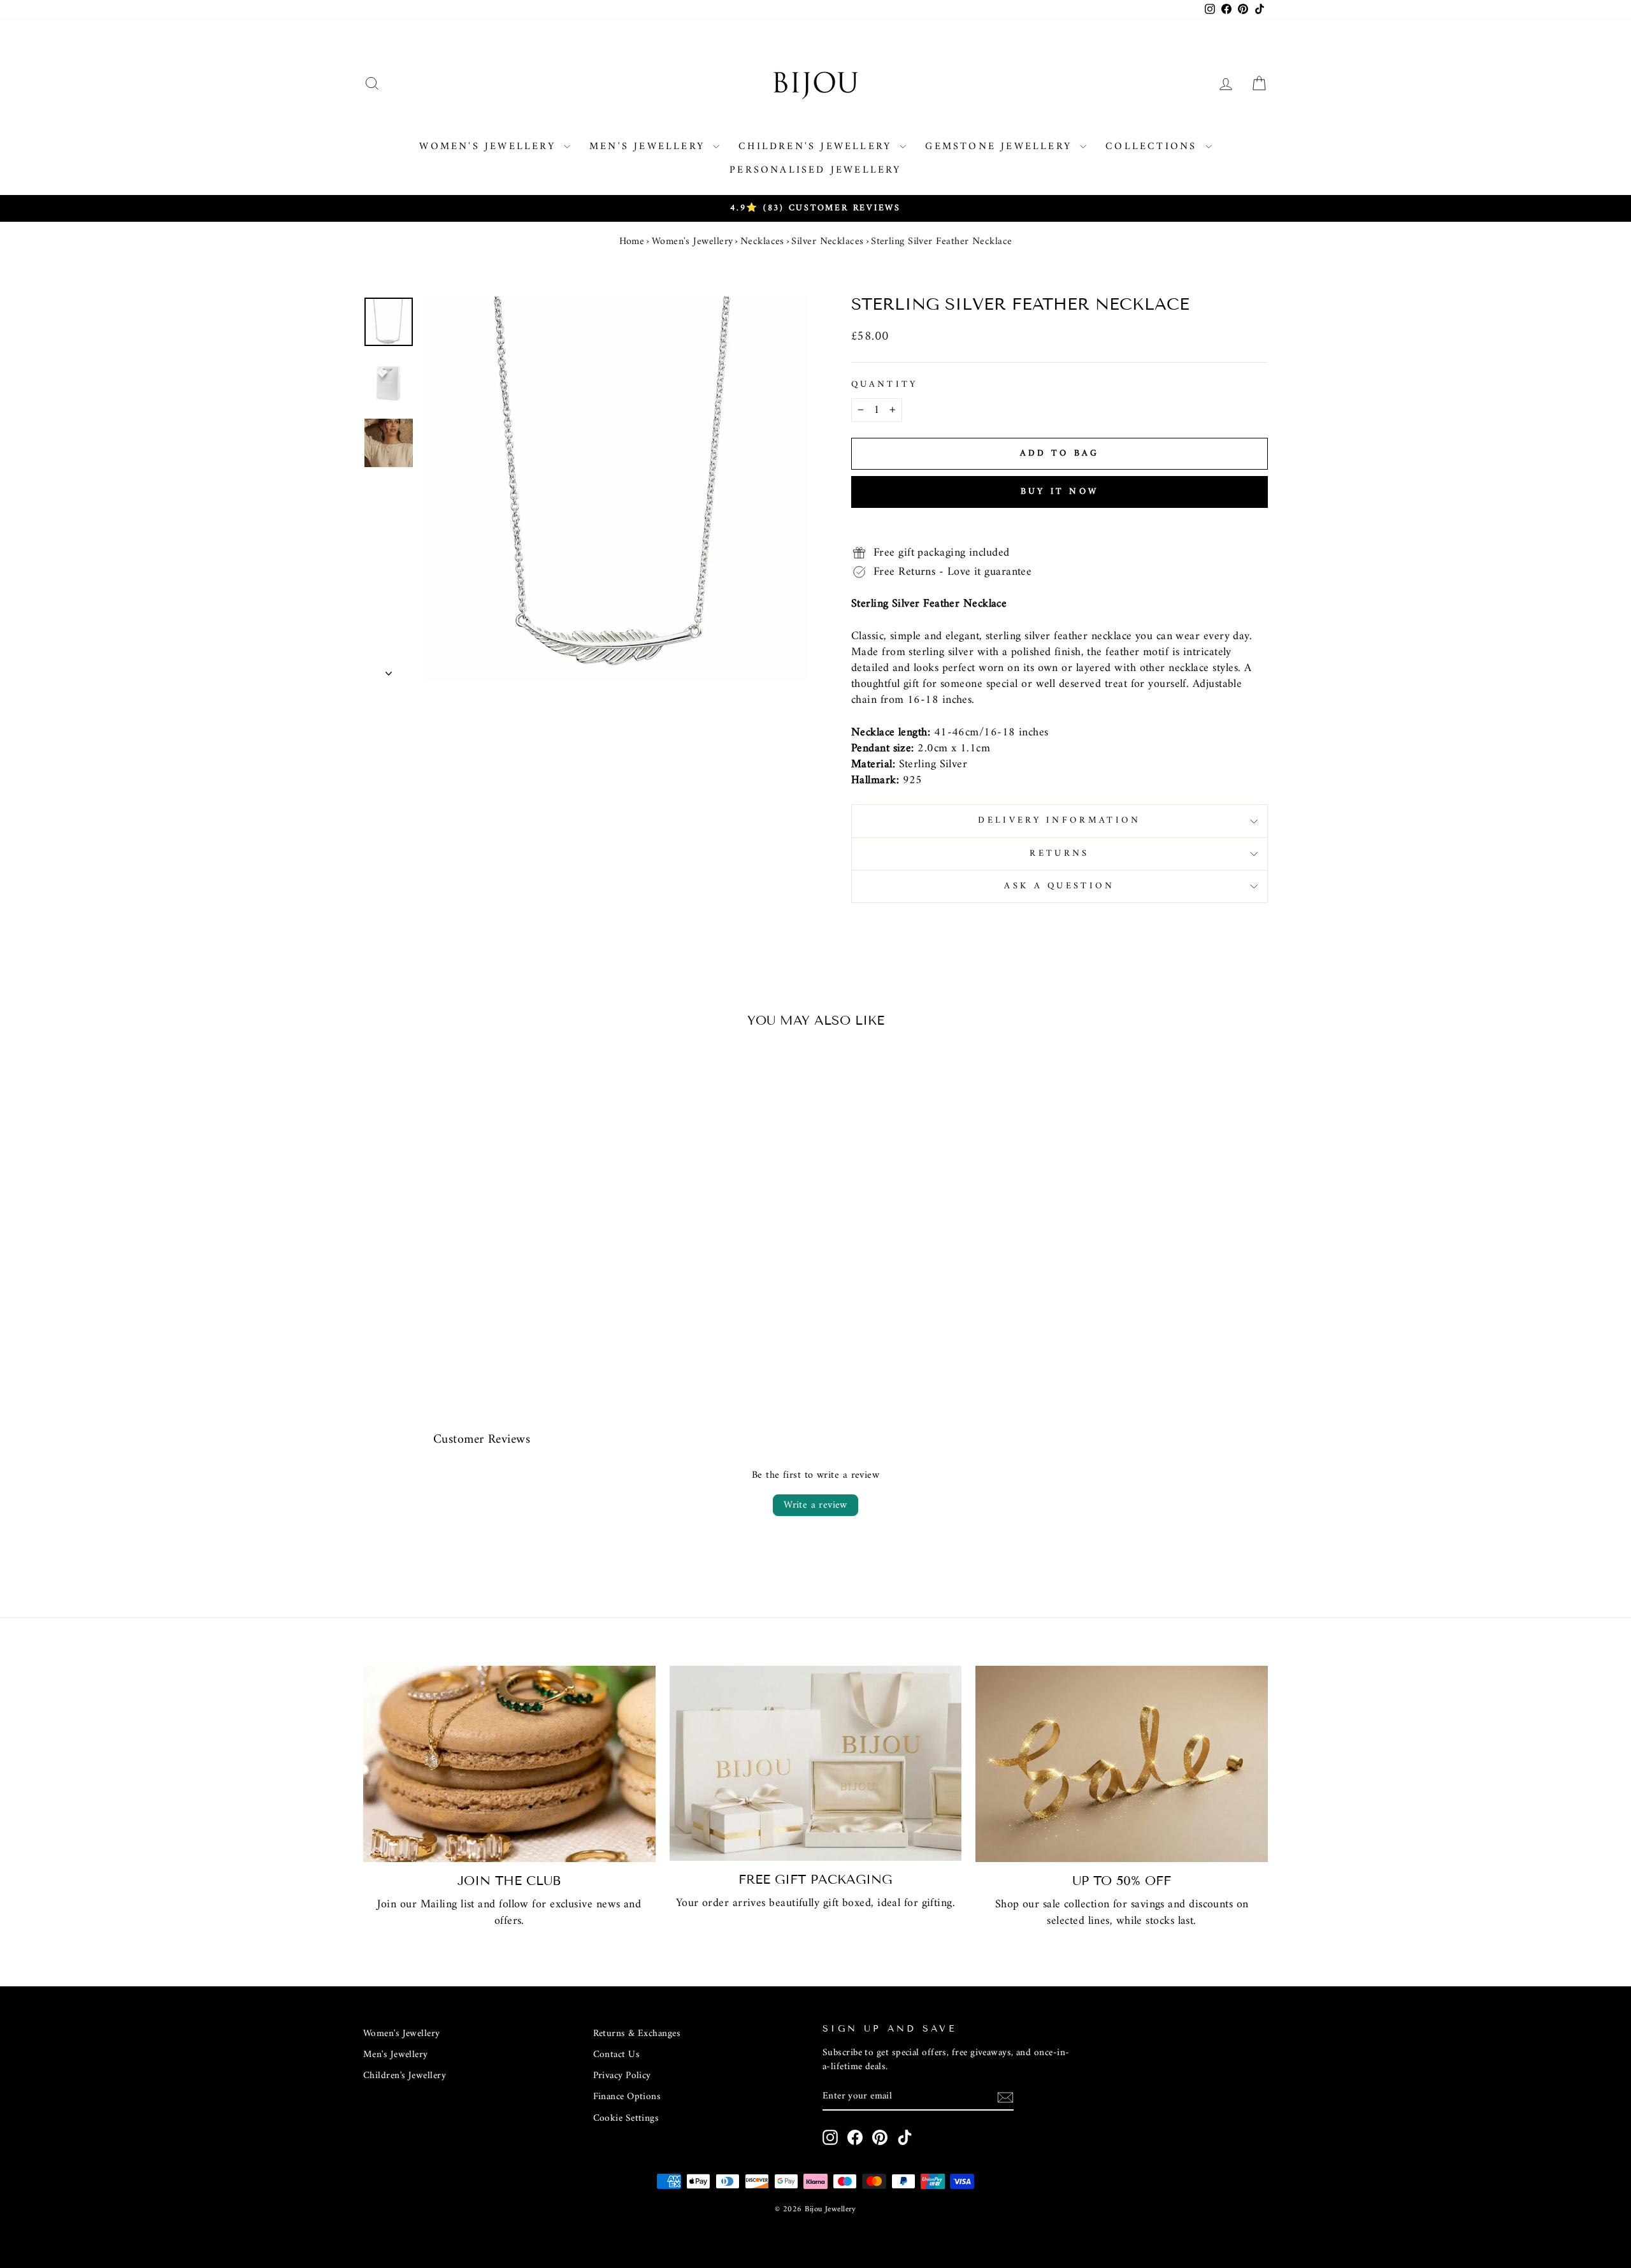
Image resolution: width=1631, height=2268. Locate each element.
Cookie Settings (626, 2119)
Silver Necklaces (827, 242)
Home (632, 242)
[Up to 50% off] (1122, 1764)
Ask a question (1059, 886)
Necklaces (762, 242)
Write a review (815, 1505)
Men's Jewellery (650, 147)
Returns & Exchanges (637, 2034)
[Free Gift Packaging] (816, 1763)
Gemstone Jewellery (1001, 147)
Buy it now (1060, 492)
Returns (1059, 854)
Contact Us (617, 2055)
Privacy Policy (622, 2076)
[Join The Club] (509, 1764)
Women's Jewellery (490, 147)
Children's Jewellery (817, 147)
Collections (1153, 147)
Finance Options (627, 2097)
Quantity (885, 385)
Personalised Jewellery (815, 170)
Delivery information (1059, 820)
